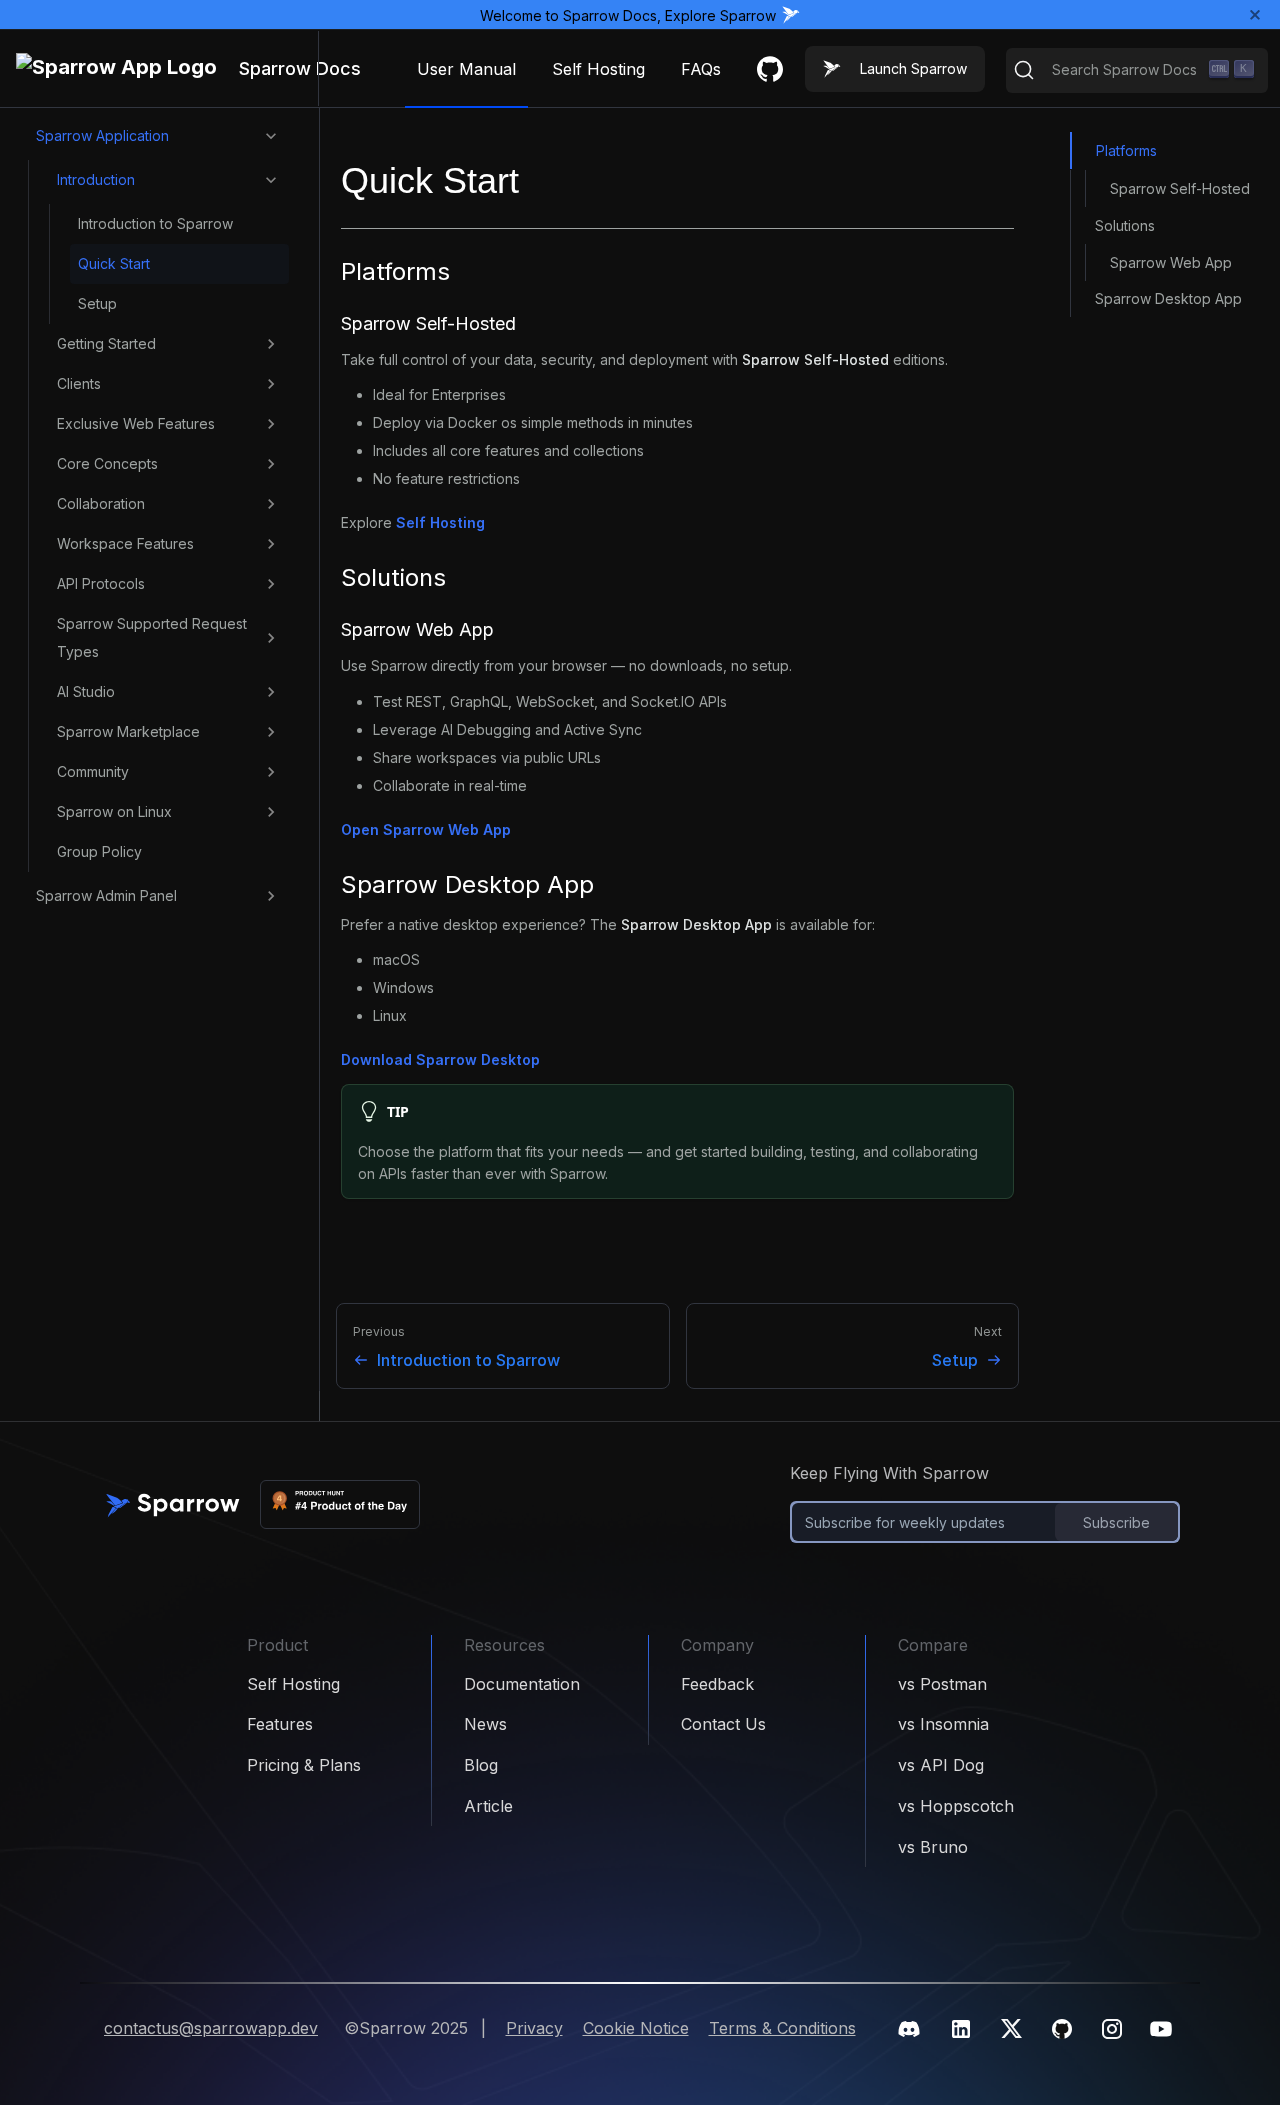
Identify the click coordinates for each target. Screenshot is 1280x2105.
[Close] (1255, 14)
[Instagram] (1112, 2029)
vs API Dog (941, 1765)
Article (488, 1806)
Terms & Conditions (782, 2028)
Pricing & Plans (304, 1765)
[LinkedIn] (961, 2029)
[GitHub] (1062, 2029)
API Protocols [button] (101, 583)
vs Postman (942, 1684)
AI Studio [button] (86, 691)
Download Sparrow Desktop (440, 1059)
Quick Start (114, 263)
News (485, 1724)
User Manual (466, 69)
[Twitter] (1011, 2028)
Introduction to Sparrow (155, 223)
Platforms (1126, 150)
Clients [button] (79, 383)
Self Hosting (598, 69)
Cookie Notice (636, 2028)
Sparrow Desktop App (1168, 298)
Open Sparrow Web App (426, 829)
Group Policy (99, 851)
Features (280, 1724)
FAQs (701, 69)
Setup (97, 303)
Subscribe (1116, 1522)
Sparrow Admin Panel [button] (106, 895)
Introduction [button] (96, 179)
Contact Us (723, 1724)
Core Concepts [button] (107, 463)
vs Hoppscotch (956, 1806)
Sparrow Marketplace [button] (128, 731)
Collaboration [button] (101, 503)
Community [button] (93, 771)
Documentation (522, 1684)
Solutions (1125, 224)
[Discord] (909, 2029)
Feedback (717, 1684)
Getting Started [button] (106, 343)
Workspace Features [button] (125, 543)
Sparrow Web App (1171, 261)
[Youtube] (1161, 2029)
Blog (481, 1765)
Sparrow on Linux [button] (114, 811)
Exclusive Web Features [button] (136, 423)
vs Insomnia (943, 1724)
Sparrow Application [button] (102, 135)
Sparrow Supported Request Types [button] (152, 637)
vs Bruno (933, 1847)
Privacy (534, 2028)
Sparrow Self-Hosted (1180, 187)
